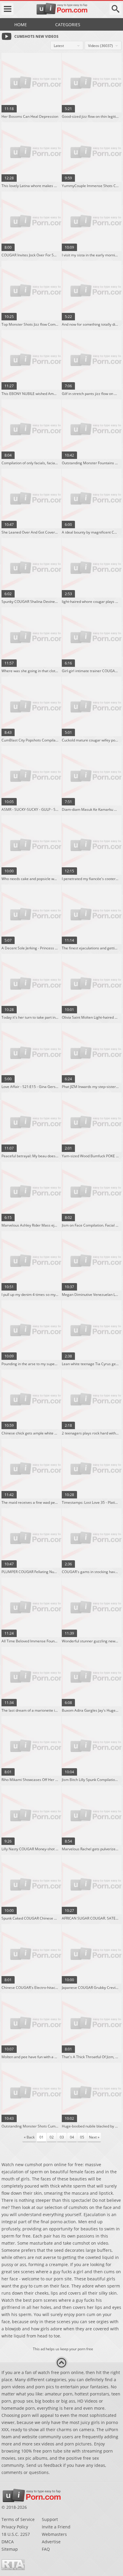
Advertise (51, 2542)
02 (52, 2137)
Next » (94, 2137)
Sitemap (10, 2549)
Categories (68, 25)
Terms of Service (18, 2519)
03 (62, 2137)
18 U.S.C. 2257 (16, 2534)
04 (72, 2137)
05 (82, 2137)
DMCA (8, 2542)
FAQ (46, 2549)
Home (21, 25)
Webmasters (54, 2534)
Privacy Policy (15, 2527)
